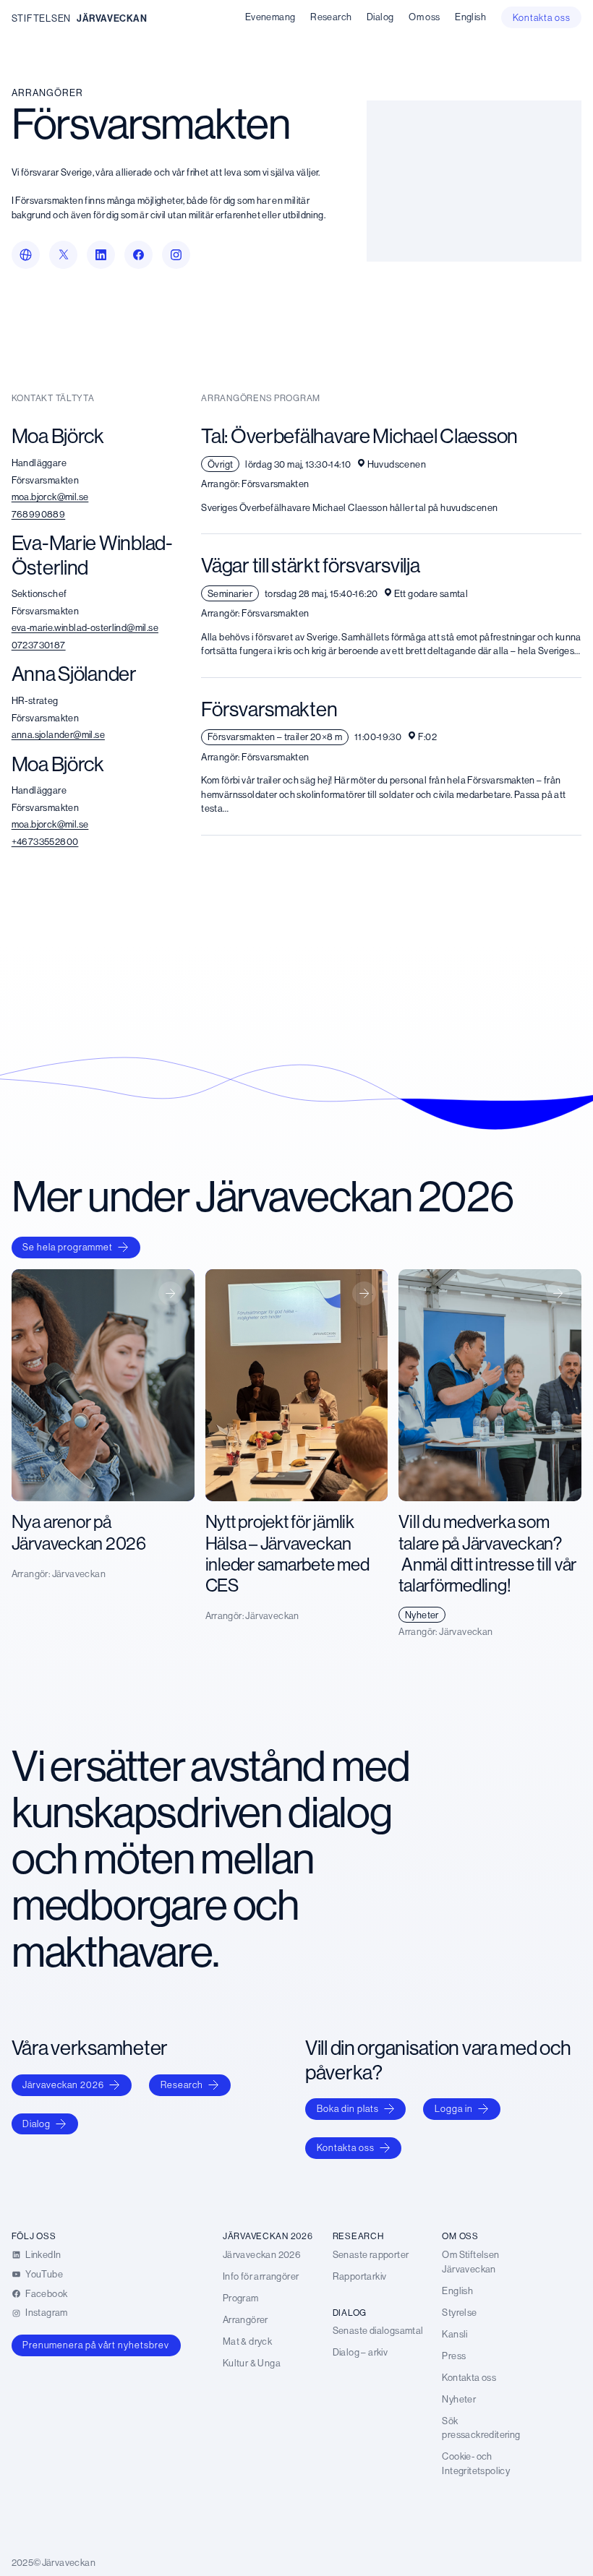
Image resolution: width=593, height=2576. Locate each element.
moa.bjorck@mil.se (50, 497)
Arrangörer (47, 93)
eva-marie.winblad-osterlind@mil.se (85, 627)
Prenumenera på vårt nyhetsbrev (96, 2345)
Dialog (37, 2124)
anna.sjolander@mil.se (58, 734)
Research (182, 2085)
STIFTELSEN (41, 18)
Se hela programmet (68, 1247)
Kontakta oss (346, 2147)
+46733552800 (45, 841)
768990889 (39, 514)
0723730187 (39, 645)
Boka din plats (348, 2108)
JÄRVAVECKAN (112, 18)
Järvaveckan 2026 (63, 2085)
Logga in (454, 2108)
